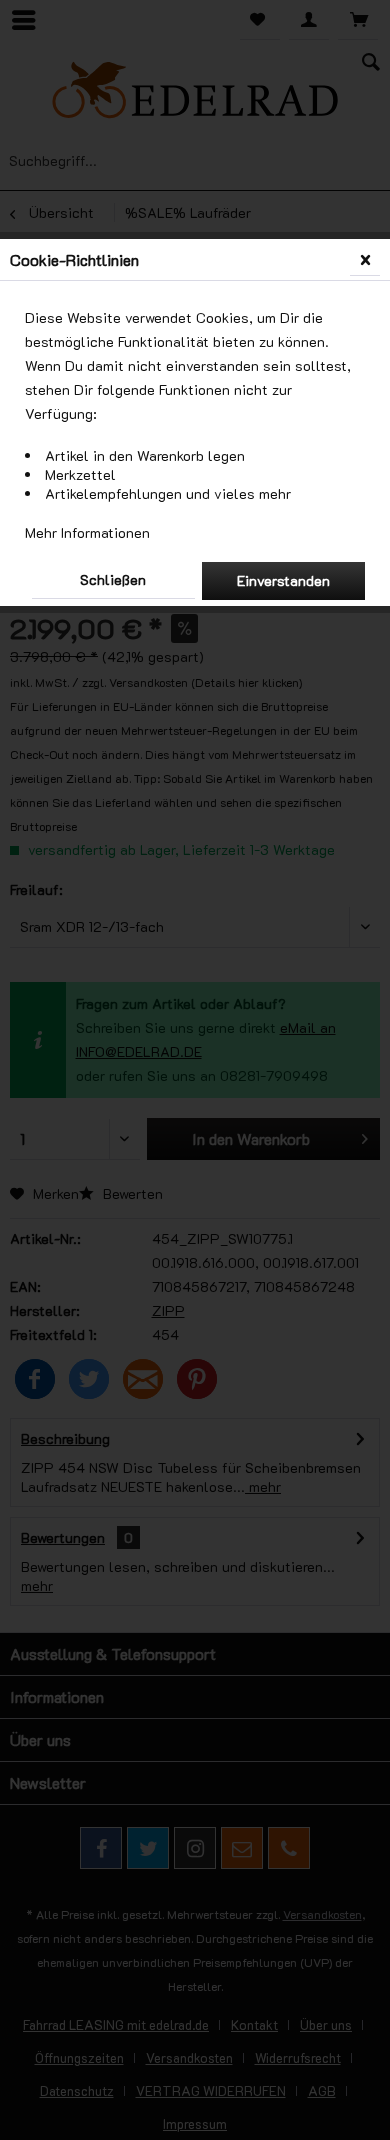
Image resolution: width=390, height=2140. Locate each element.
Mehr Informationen (87, 532)
